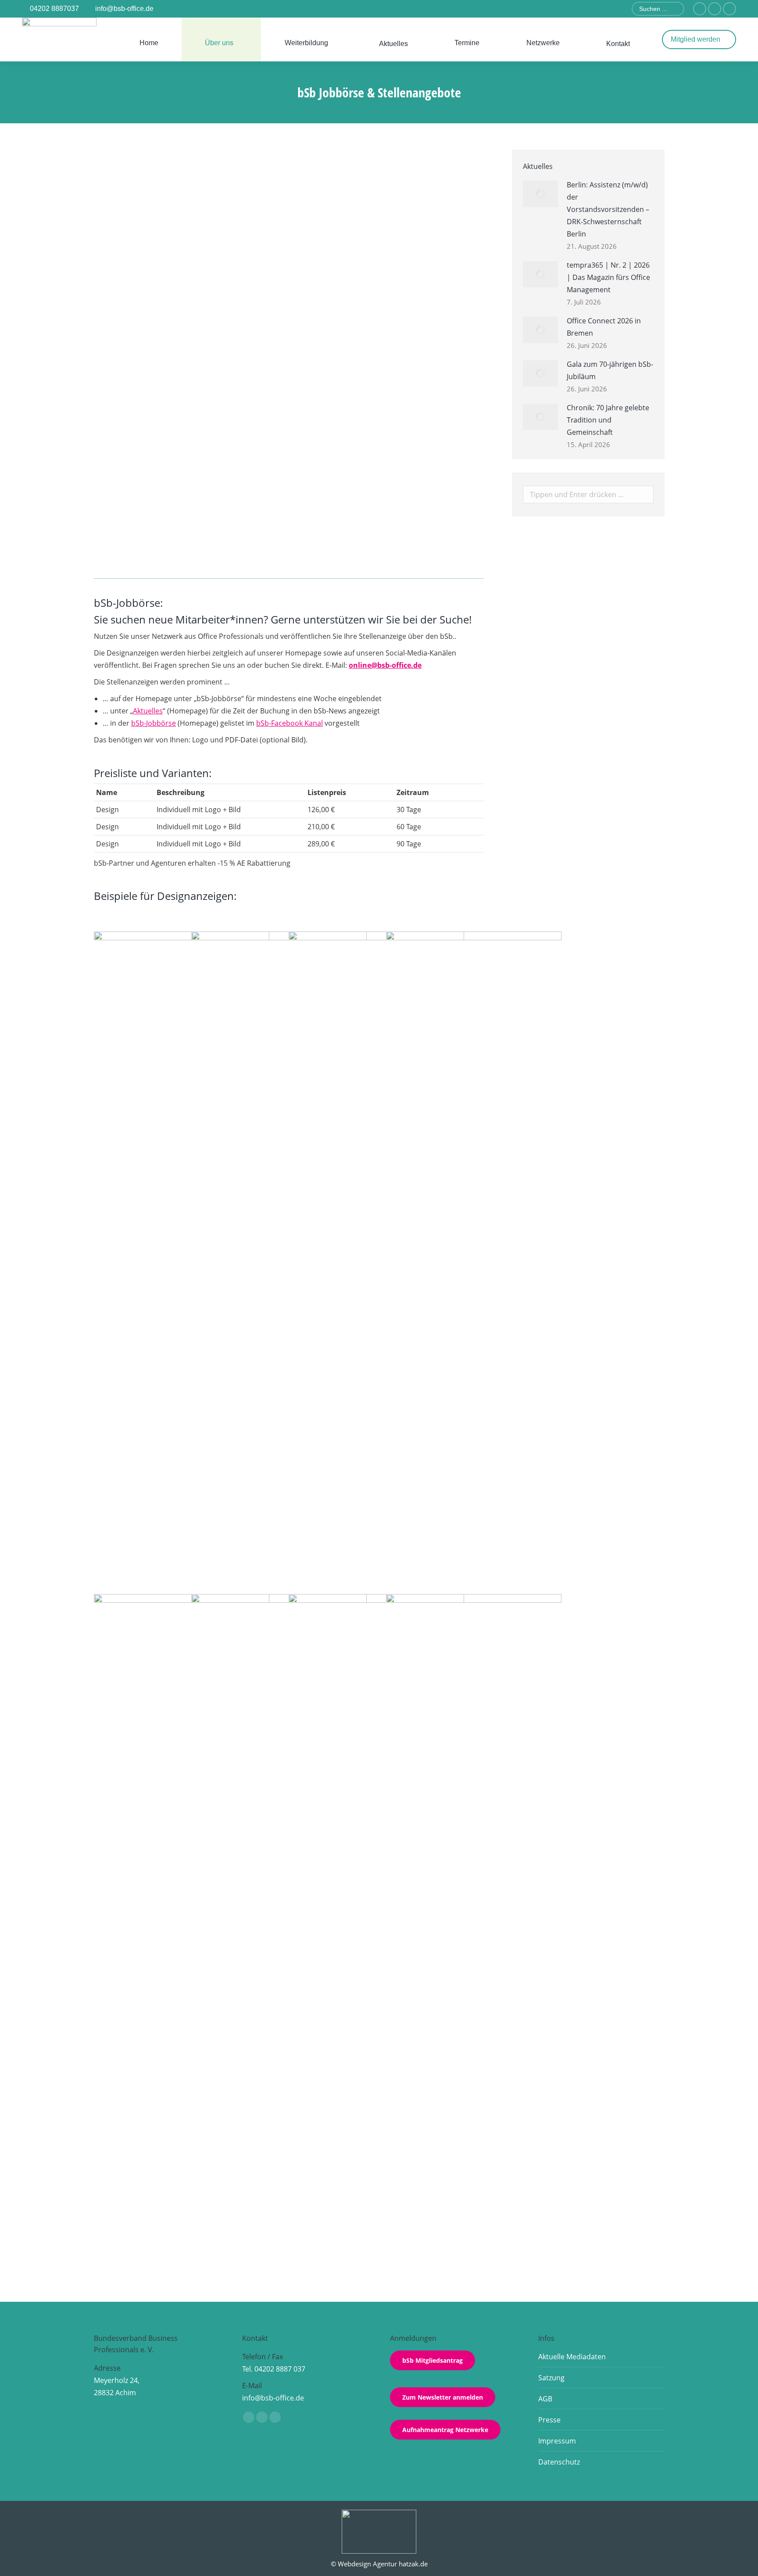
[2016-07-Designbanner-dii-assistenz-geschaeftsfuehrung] (474, 1261)
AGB (545, 2399)
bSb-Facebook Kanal (290, 723)
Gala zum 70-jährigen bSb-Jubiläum (610, 370)
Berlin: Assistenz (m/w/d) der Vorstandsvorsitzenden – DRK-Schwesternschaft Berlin (263, 554)
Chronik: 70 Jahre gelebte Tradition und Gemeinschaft (608, 420)
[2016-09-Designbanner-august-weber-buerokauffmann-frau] (376, 1923)
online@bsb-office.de (385, 665)
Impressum (557, 2441)
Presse (549, 2420)
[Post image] (540, 194)
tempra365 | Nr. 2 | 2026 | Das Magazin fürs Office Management (608, 277)
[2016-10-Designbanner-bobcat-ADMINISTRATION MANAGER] (474, 1923)
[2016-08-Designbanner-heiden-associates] (279, 1019)
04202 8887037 (54, 9)
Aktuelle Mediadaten (572, 2357)
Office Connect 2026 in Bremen (604, 327)
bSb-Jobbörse (154, 723)
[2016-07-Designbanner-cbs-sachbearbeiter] (182, 1923)
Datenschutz (559, 2462)
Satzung (551, 2378)
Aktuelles (148, 711)
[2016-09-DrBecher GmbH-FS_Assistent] (182, 1019)
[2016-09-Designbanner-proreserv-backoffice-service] (376, 1261)
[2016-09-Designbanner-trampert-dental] (279, 1923)
